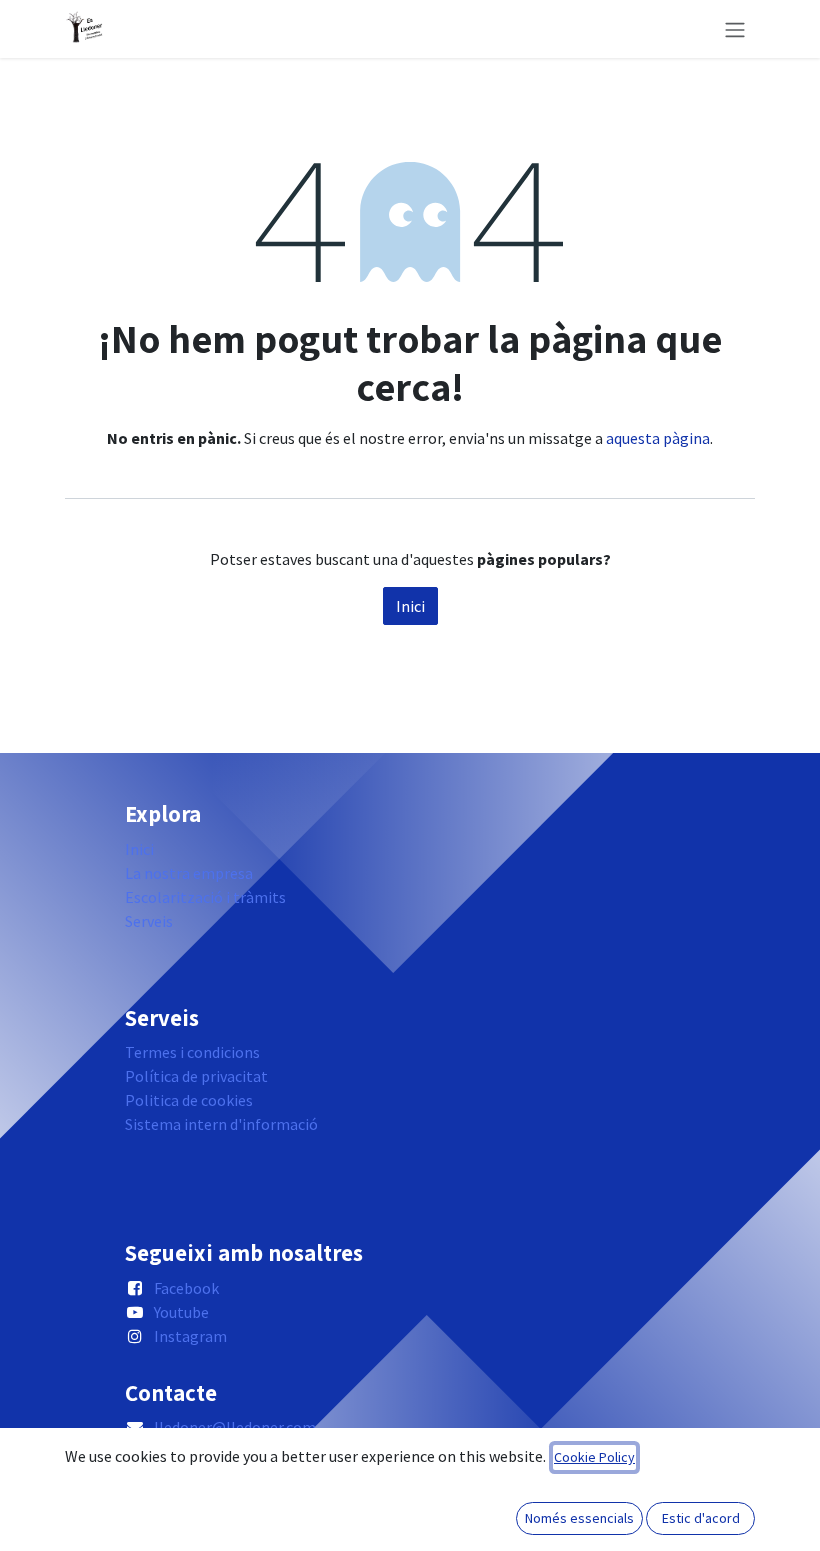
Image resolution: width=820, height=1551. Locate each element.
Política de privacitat (196, 1076)
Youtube (181, 1312)
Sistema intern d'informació (221, 1124)
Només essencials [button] (579, 1518)
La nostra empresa (189, 873)
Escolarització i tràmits (205, 897)
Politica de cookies (189, 1100)
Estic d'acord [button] (701, 1518)
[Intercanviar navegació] (735, 29)
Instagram (190, 1336)
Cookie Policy (594, 1457)
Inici (410, 606)
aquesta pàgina (658, 438)
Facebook (186, 1288)
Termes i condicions (192, 1052)
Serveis (149, 921)
